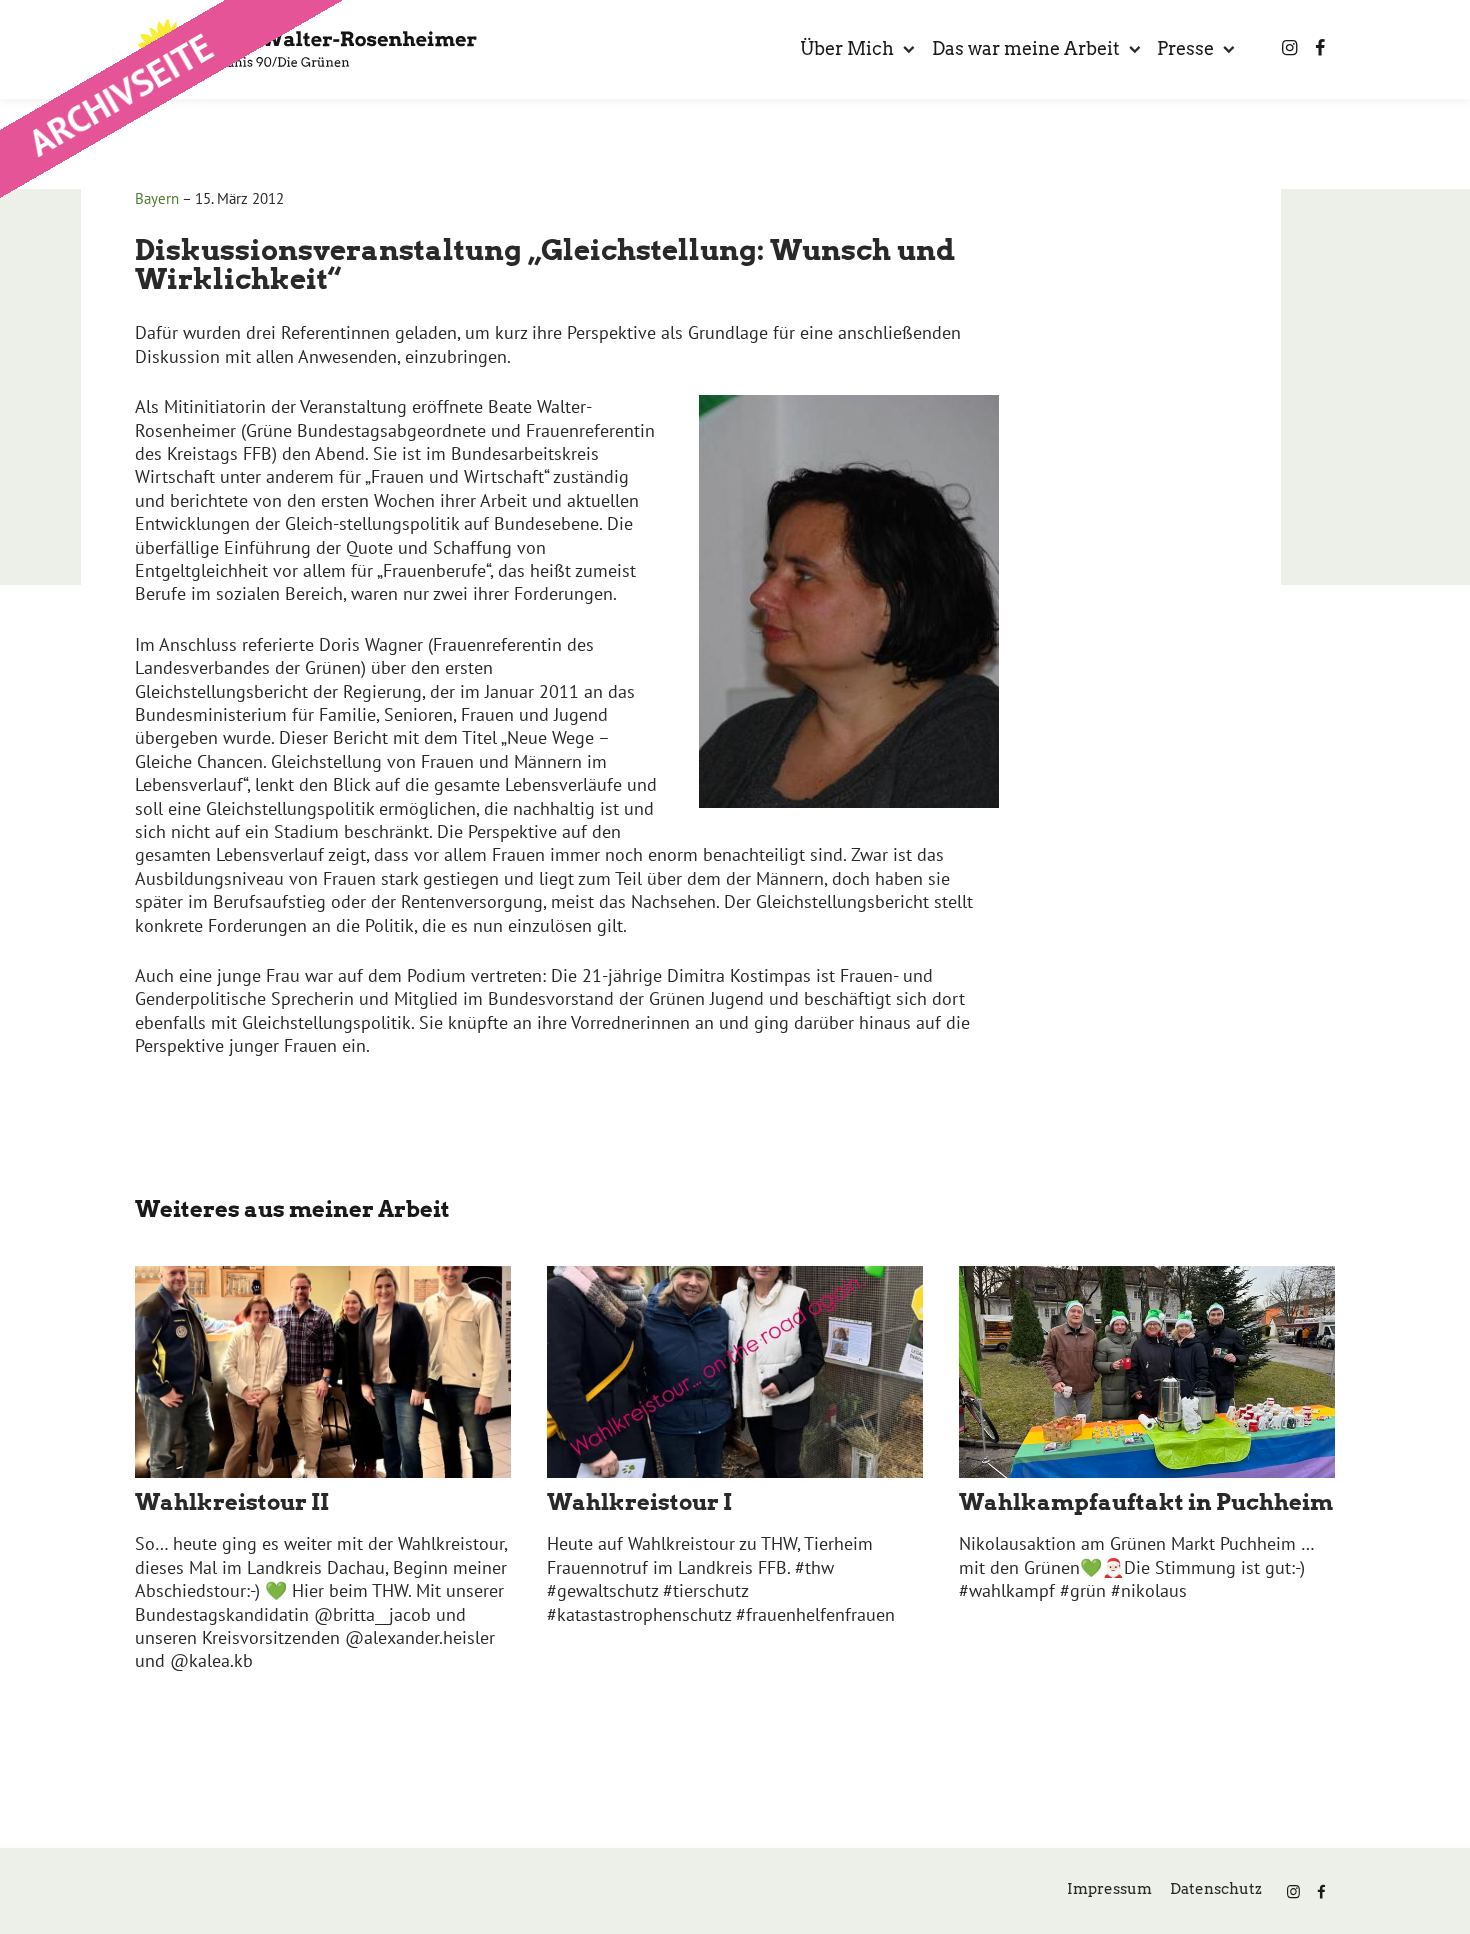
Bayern (157, 198)
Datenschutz (1216, 1889)
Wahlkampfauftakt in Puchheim (1146, 1502)
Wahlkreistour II (232, 1502)
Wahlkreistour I (639, 1502)
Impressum (1109, 1889)
